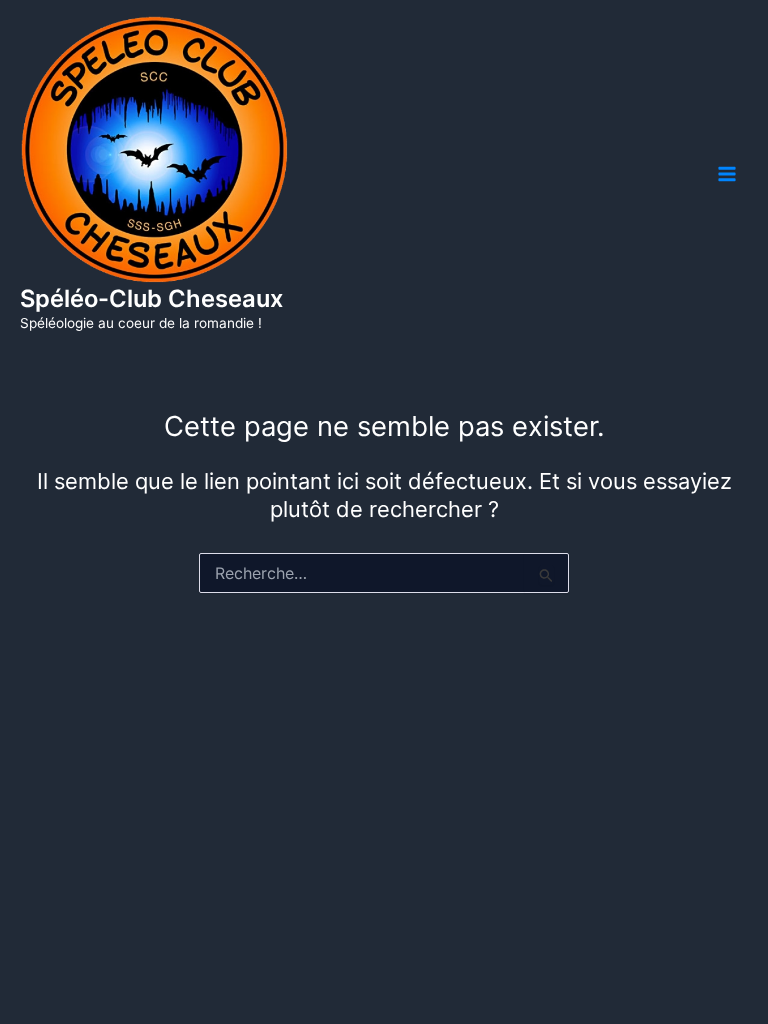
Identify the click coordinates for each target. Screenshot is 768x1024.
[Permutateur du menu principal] (727, 174)
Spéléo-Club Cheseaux (151, 298)
